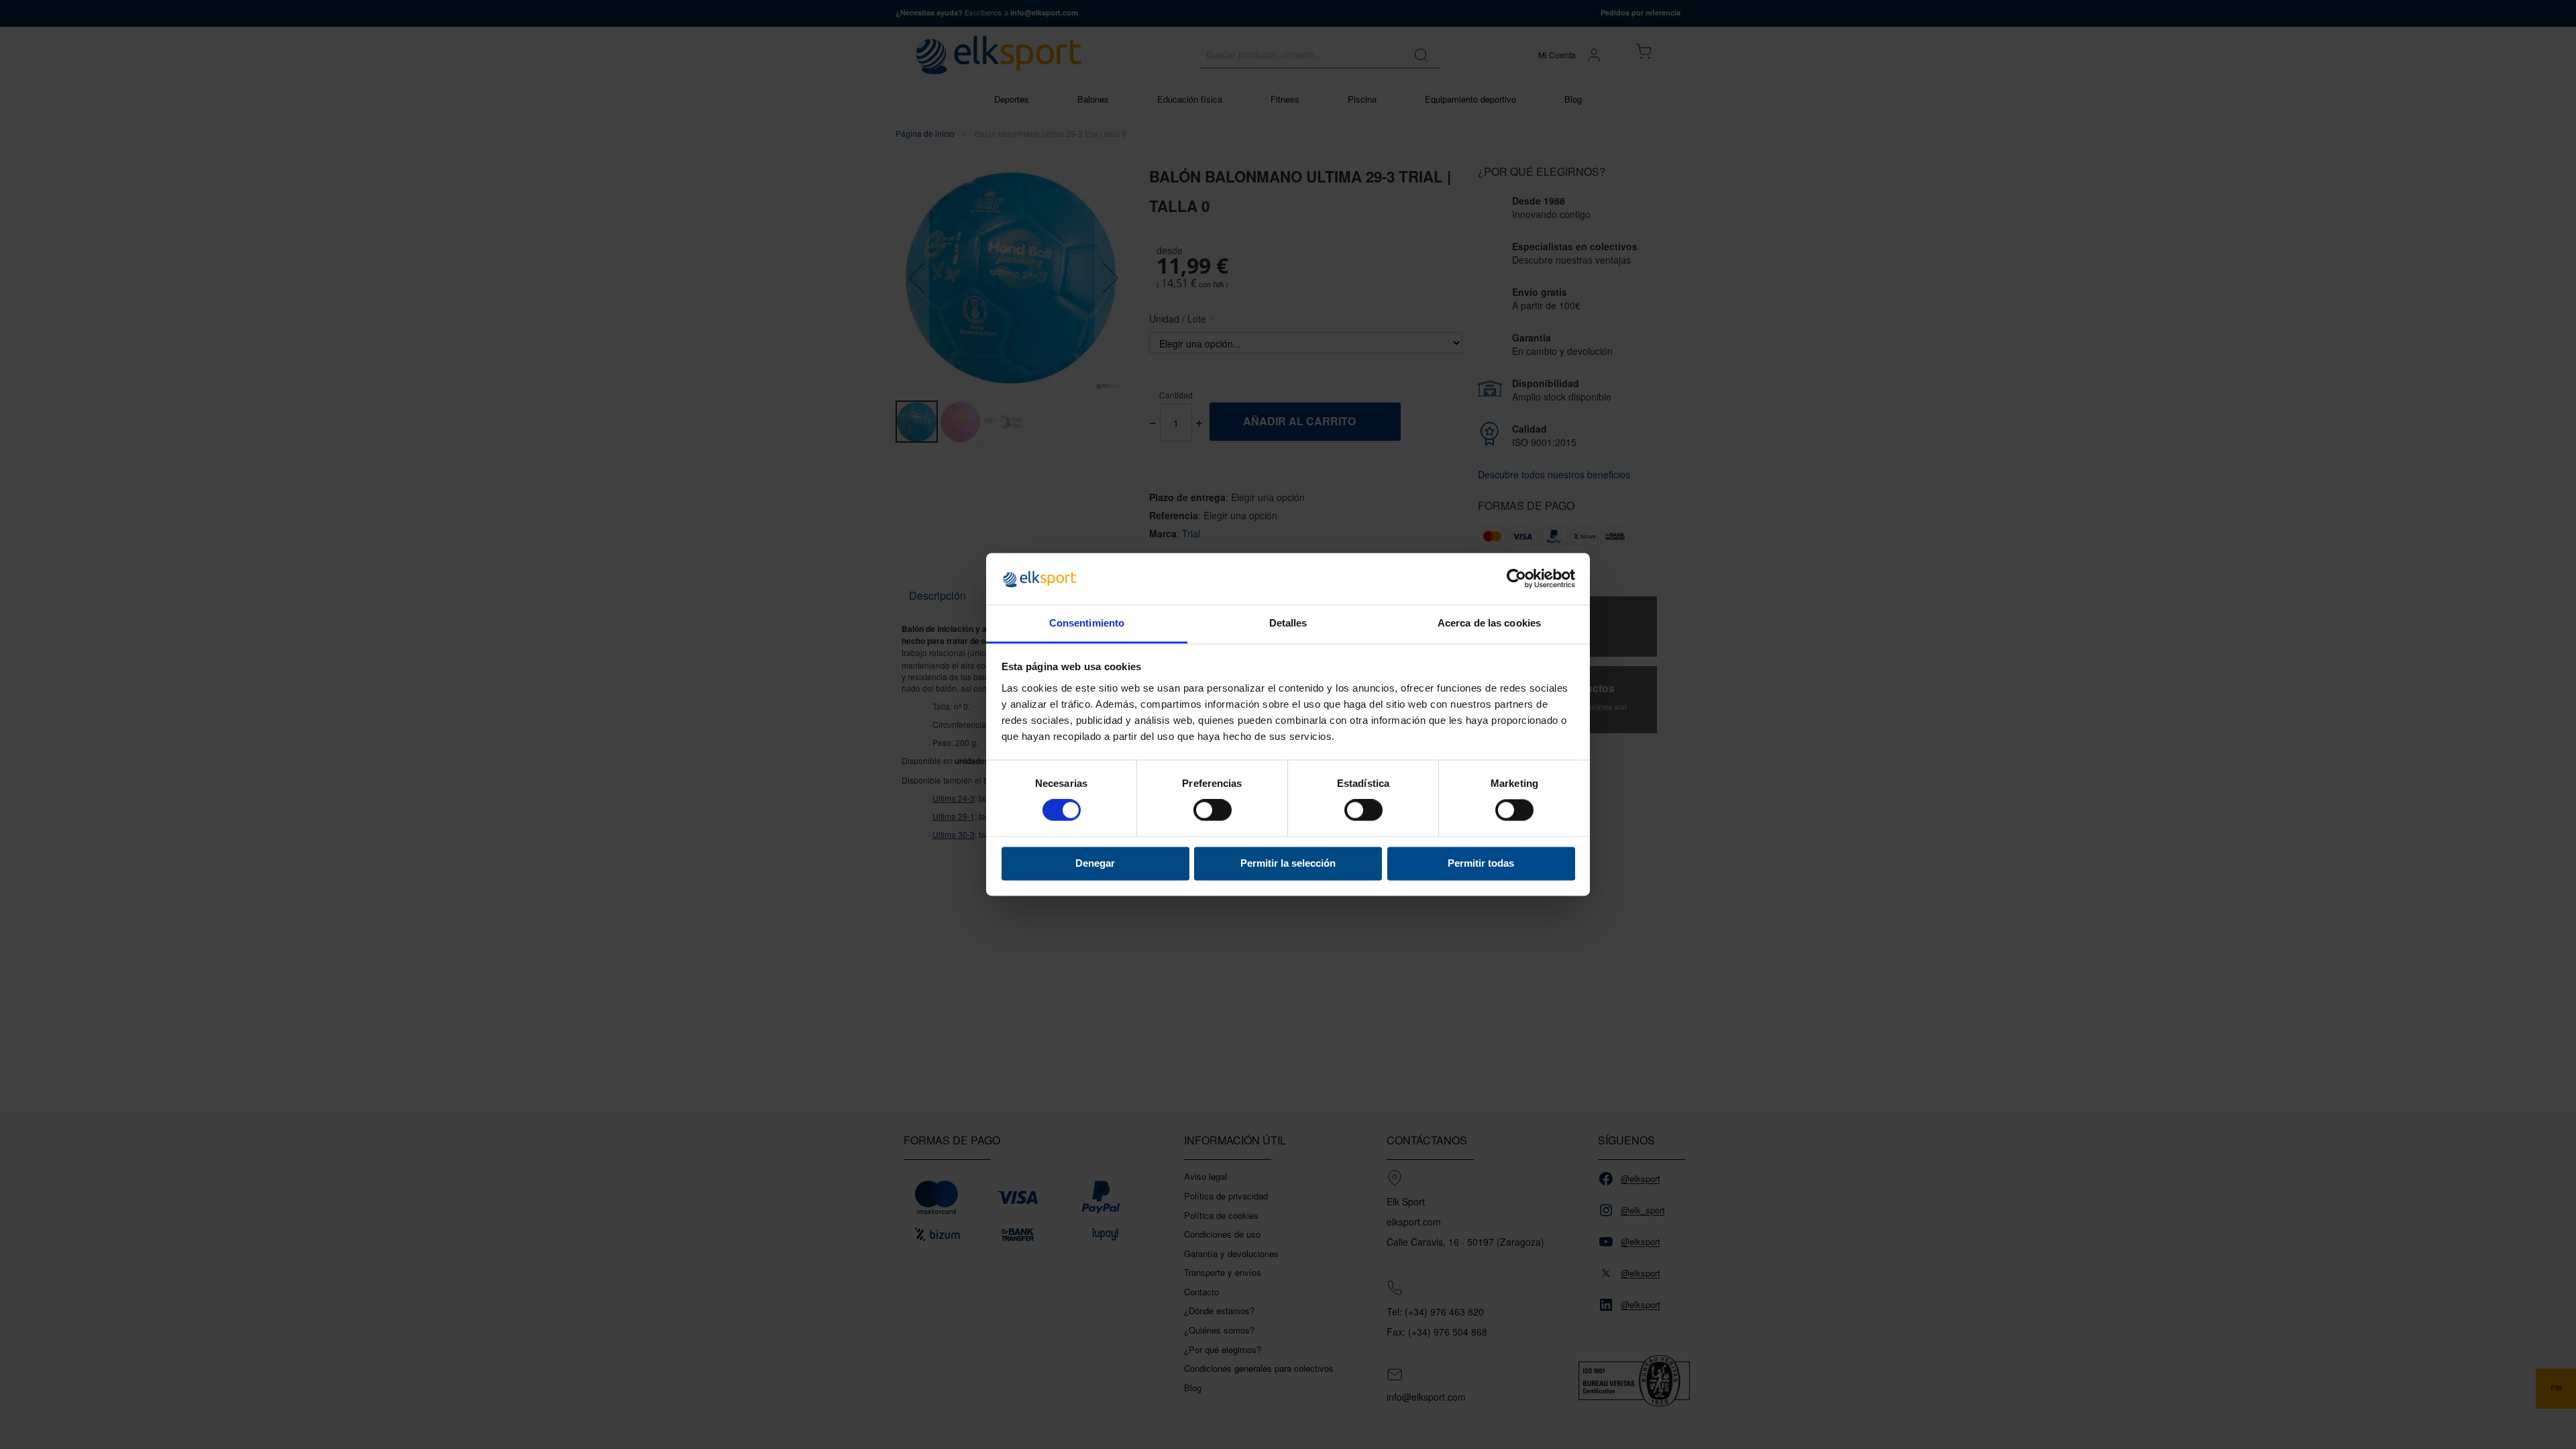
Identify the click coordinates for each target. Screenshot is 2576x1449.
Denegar (1095, 863)
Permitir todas (1481, 863)
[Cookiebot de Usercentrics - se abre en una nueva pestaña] (1516, 579)
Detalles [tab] (1288, 623)
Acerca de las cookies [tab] (1489, 623)
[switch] (1213, 812)
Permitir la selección (1288, 863)
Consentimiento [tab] (1087, 623)
